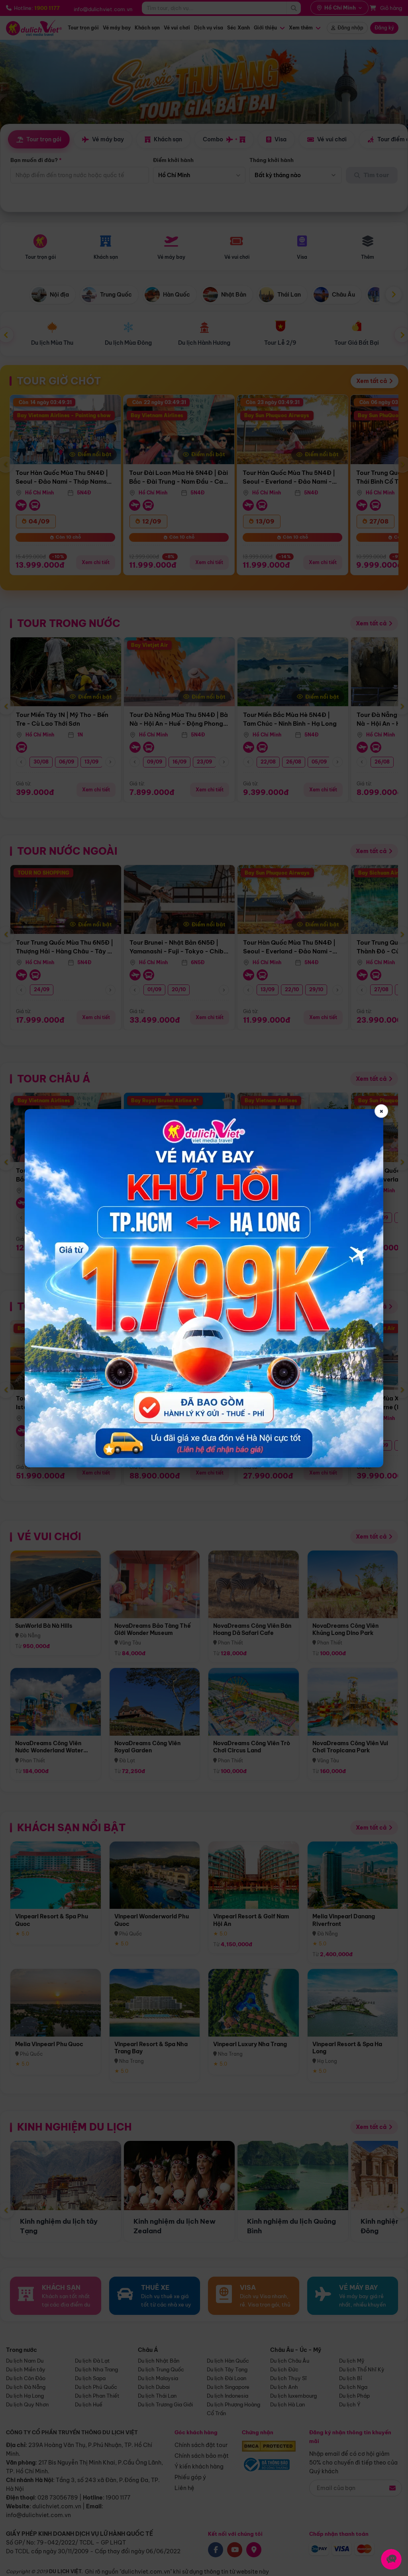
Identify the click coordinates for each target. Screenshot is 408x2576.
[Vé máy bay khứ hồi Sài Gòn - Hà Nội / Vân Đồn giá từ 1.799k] (204, 1288)
